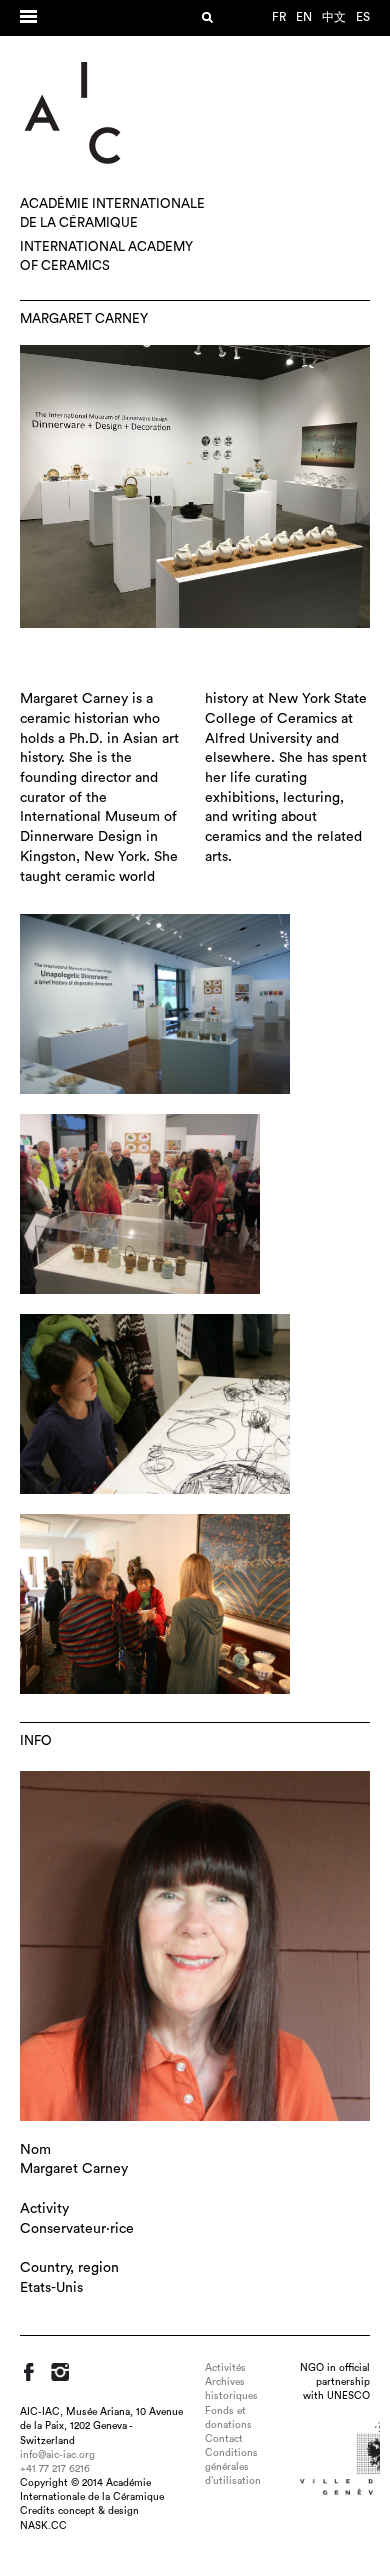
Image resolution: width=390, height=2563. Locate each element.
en (304, 17)
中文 (334, 17)
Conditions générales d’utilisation (233, 2467)
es (363, 17)
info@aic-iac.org (57, 2455)
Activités (225, 2368)
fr (279, 17)
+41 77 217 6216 (55, 2469)
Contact (224, 2439)
